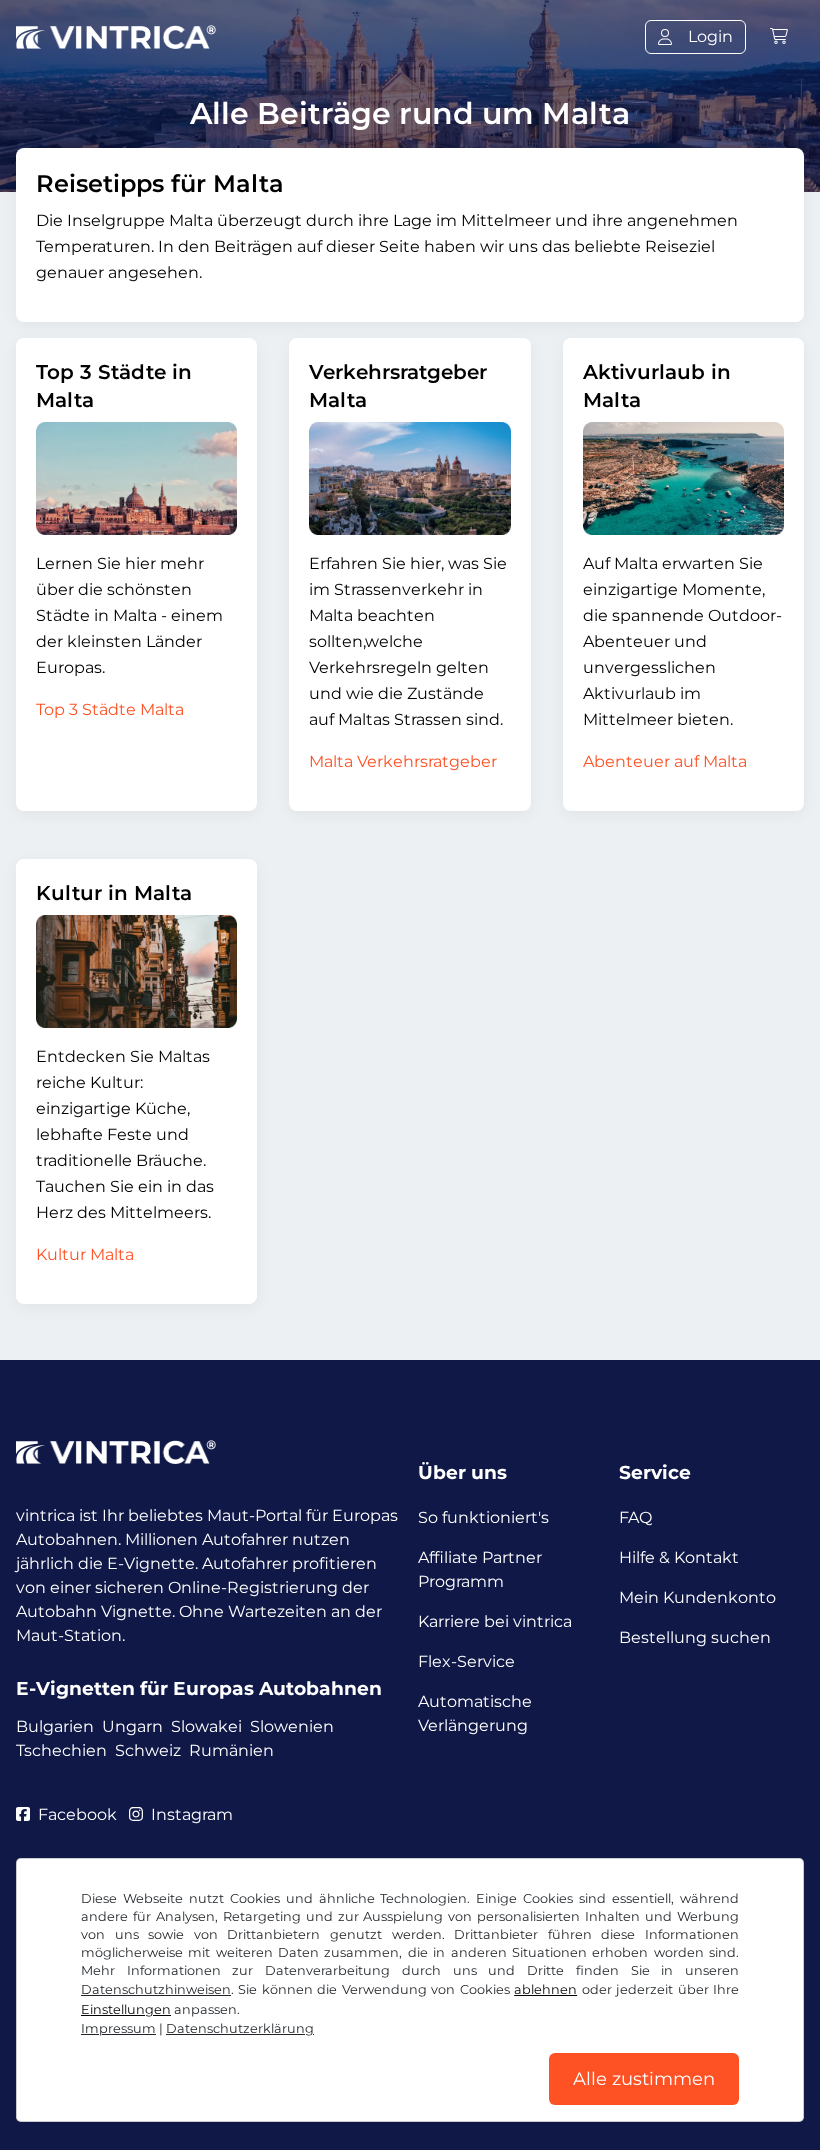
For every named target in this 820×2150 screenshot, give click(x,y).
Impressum (118, 2028)
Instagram (192, 1814)
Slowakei (206, 1726)
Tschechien (61, 1750)
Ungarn (132, 1726)
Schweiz (148, 1750)
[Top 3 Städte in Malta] (136, 478)
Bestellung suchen (695, 1637)
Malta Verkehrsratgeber (403, 761)
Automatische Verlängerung (475, 1713)
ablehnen (545, 1989)
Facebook (77, 1814)
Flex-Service (466, 1661)
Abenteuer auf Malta (665, 761)
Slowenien (292, 1726)
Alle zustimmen (644, 2079)
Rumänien (231, 1750)
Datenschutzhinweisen (156, 1989)
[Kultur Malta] (136, 971)
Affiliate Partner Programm (480, 1569)
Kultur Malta (85, 1254)
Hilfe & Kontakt (679, 1557)
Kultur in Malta (114, 893)
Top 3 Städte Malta (110, 709)
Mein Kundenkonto (697, 1597)
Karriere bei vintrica (495, 1621)
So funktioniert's (483, 1517)
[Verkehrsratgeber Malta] (409, 478)
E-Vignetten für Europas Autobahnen (199, 1688)
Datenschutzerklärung (240, 2028)
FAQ (635, 1517)
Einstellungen (126, 2009)
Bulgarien (55, 1726)
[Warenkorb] (779, 36)
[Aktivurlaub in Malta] (683, 478)
